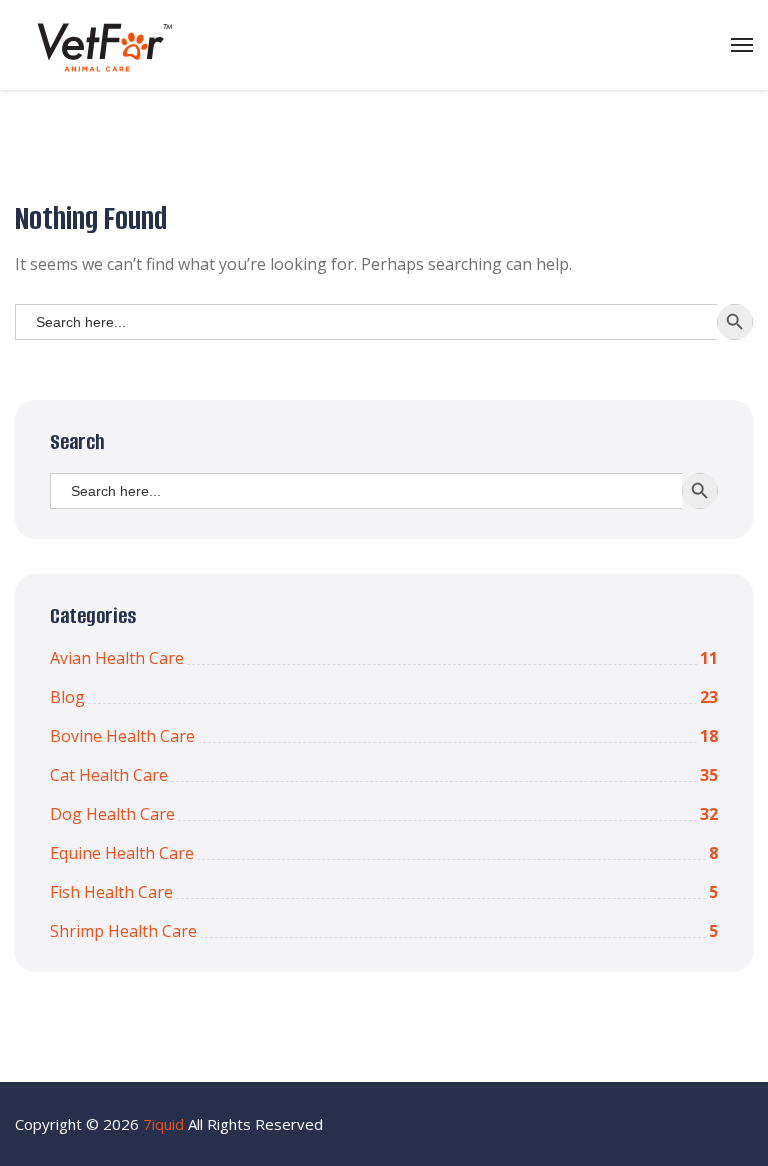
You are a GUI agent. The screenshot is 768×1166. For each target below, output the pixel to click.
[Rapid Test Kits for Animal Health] (97, 45)
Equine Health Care (384, 853)
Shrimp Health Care (384, 931)
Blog (384, 697)
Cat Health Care (384, 775)
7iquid (163, 1124)
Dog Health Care (384, 814)
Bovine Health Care (384, 736)
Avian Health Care (384, 658)
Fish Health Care (384, 892)
